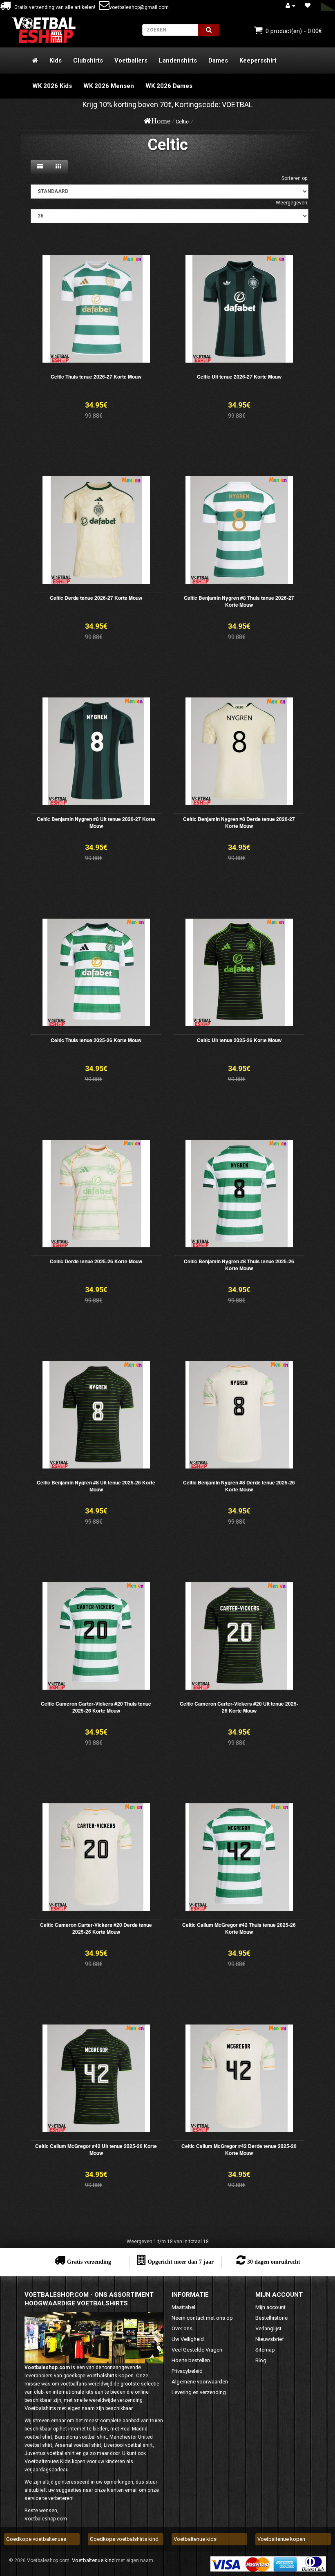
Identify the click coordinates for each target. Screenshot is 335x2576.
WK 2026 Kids (52, 86)
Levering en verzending (199, 2392)
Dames (218, 61)
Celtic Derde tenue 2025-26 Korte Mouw (96, 1261)
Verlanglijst (268, 2328)
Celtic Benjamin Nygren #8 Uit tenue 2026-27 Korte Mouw (96, 822)
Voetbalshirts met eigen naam (60, 2408)
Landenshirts (178, 61)
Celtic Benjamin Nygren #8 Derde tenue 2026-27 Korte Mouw (239, 822)
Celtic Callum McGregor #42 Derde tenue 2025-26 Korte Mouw (239, 2149)
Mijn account (270, 2307)
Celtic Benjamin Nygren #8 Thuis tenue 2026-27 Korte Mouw (239, 601)
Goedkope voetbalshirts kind (124, 2539)
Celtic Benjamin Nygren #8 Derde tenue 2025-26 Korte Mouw (239, 1486)
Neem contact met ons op (202, 2318)
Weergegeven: (292, 203)
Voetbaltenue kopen (281, 2539)
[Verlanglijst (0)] (308, 6)
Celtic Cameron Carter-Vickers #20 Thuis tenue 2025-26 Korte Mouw (96, 1707)
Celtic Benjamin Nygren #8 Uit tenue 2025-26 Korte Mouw (96, 1486)
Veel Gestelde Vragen (197, 2350)
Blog (261, 2360)
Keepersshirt (258, 61)
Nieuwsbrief (270, 2339)
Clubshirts (88, 61)
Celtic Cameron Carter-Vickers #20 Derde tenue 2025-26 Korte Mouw (96, 1928)
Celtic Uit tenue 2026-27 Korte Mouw (239, 377)
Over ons (182, 2328)
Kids (56, 61)
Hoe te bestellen (191, 2360)
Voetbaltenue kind (93, 2560)
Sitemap (265, 2350)
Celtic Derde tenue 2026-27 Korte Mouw (96, 598)
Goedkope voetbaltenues (36, 2539)
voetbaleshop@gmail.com (139, 7)
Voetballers (131, 61)
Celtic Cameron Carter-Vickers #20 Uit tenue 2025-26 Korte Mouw (239, 1707)
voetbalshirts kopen (110, 2375)
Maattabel (183, 2307)
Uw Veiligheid (188, 2339)
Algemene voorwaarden (200, 2382)
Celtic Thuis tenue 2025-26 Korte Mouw (96, 1040)
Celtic (182, 122)
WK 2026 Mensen (109, 86)
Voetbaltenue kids (195, 2539)
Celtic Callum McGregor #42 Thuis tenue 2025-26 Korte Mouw (239, 1928)
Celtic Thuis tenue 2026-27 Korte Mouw (96, 377)
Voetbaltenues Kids (48, 2461)
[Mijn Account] (290, 6)
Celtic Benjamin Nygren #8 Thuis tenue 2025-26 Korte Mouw (239, 1265)
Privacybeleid (187, 2371)
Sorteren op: (295, 178)
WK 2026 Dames (169, 86)
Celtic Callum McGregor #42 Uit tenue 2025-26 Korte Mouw (96, 2149)
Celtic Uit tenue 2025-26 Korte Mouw (239, 1040)
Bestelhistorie (271, 2318)
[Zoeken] (209, 30)
